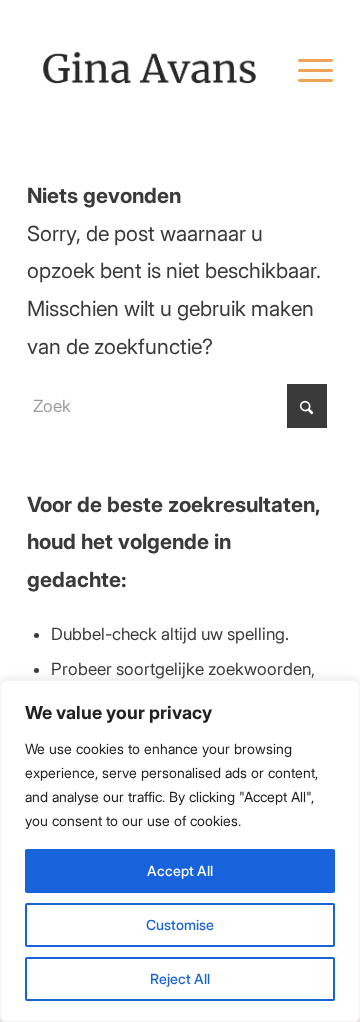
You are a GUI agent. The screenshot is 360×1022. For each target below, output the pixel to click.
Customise (180, 924)
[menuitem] (305, 69)
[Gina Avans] (149, 69)
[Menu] (305, 69)
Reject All (180, 978)
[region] (180, 851)
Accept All (180, 870)
